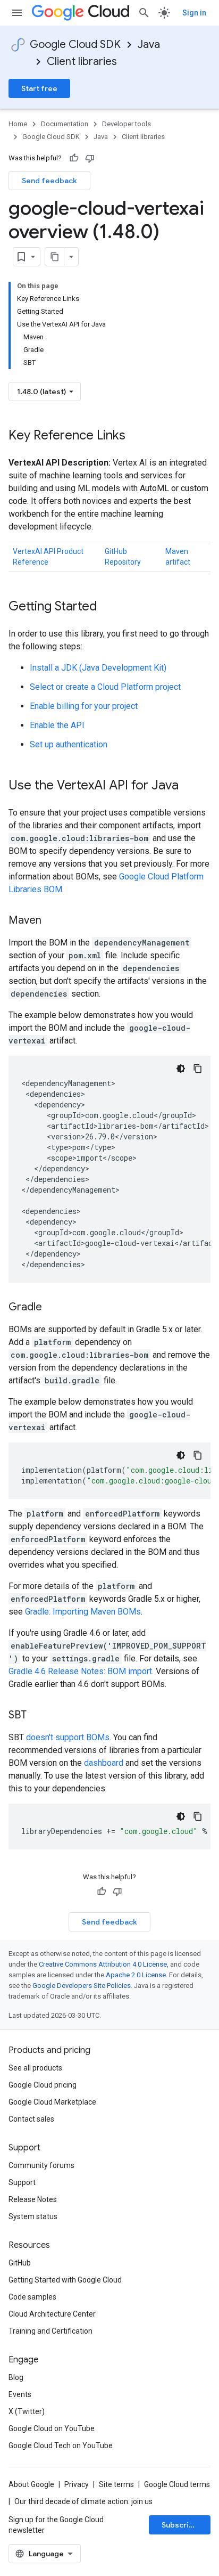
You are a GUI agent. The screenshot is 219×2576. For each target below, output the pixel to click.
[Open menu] (17, 13)
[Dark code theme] (181, 1069)
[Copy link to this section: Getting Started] (108, 607)
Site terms (116, 2484)
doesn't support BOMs (68, 1737)
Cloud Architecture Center (52, 2314)
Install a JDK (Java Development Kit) (98, 668)
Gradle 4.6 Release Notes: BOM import (80, 1671)
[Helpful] (74, 158)
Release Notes (33, 2199)
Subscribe (180, 2525)
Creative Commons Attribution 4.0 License (103, 1964)
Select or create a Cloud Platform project (105, 687)
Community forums (41, 2165)
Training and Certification (50, 2331)
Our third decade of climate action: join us (83, 2501)
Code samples (32, 2297)
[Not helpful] (90, 158)
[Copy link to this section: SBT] (37, 1716)
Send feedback (49, 181)
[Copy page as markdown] (55, 257)
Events (20, 2394)
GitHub (20, 2263)
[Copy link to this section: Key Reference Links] (136, 436)
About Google (31, 2484)
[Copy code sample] (198, 1069)
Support (22, 2182)
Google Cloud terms (177, 2484)
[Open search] (144, 13)
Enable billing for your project (84, 706)
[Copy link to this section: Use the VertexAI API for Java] (189, 786)
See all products (35, 2068)
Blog (16, 2377)
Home (18, 124)
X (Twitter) (27, 2411)
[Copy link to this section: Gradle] (53, 1308)
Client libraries (82, 62)
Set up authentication (69, 744)
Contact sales (31, 2119)
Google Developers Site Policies (82, 1986)
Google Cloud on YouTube (52, 2428)
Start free (39, 88)
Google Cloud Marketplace (52, 2102)
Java (149, 44)
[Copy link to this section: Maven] (52, 921)
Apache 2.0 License (136, 1975)
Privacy (77, 2484)
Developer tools (127, 124)
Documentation (65, 124)
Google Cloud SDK (75, 44)
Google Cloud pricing (43, 2085)
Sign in (194, 13)
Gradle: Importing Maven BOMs (83, 1612)
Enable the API (57, 725)
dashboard (104, 1763)
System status (33, 2216)
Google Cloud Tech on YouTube (61, 2445)
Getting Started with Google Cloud (65, 2280)
